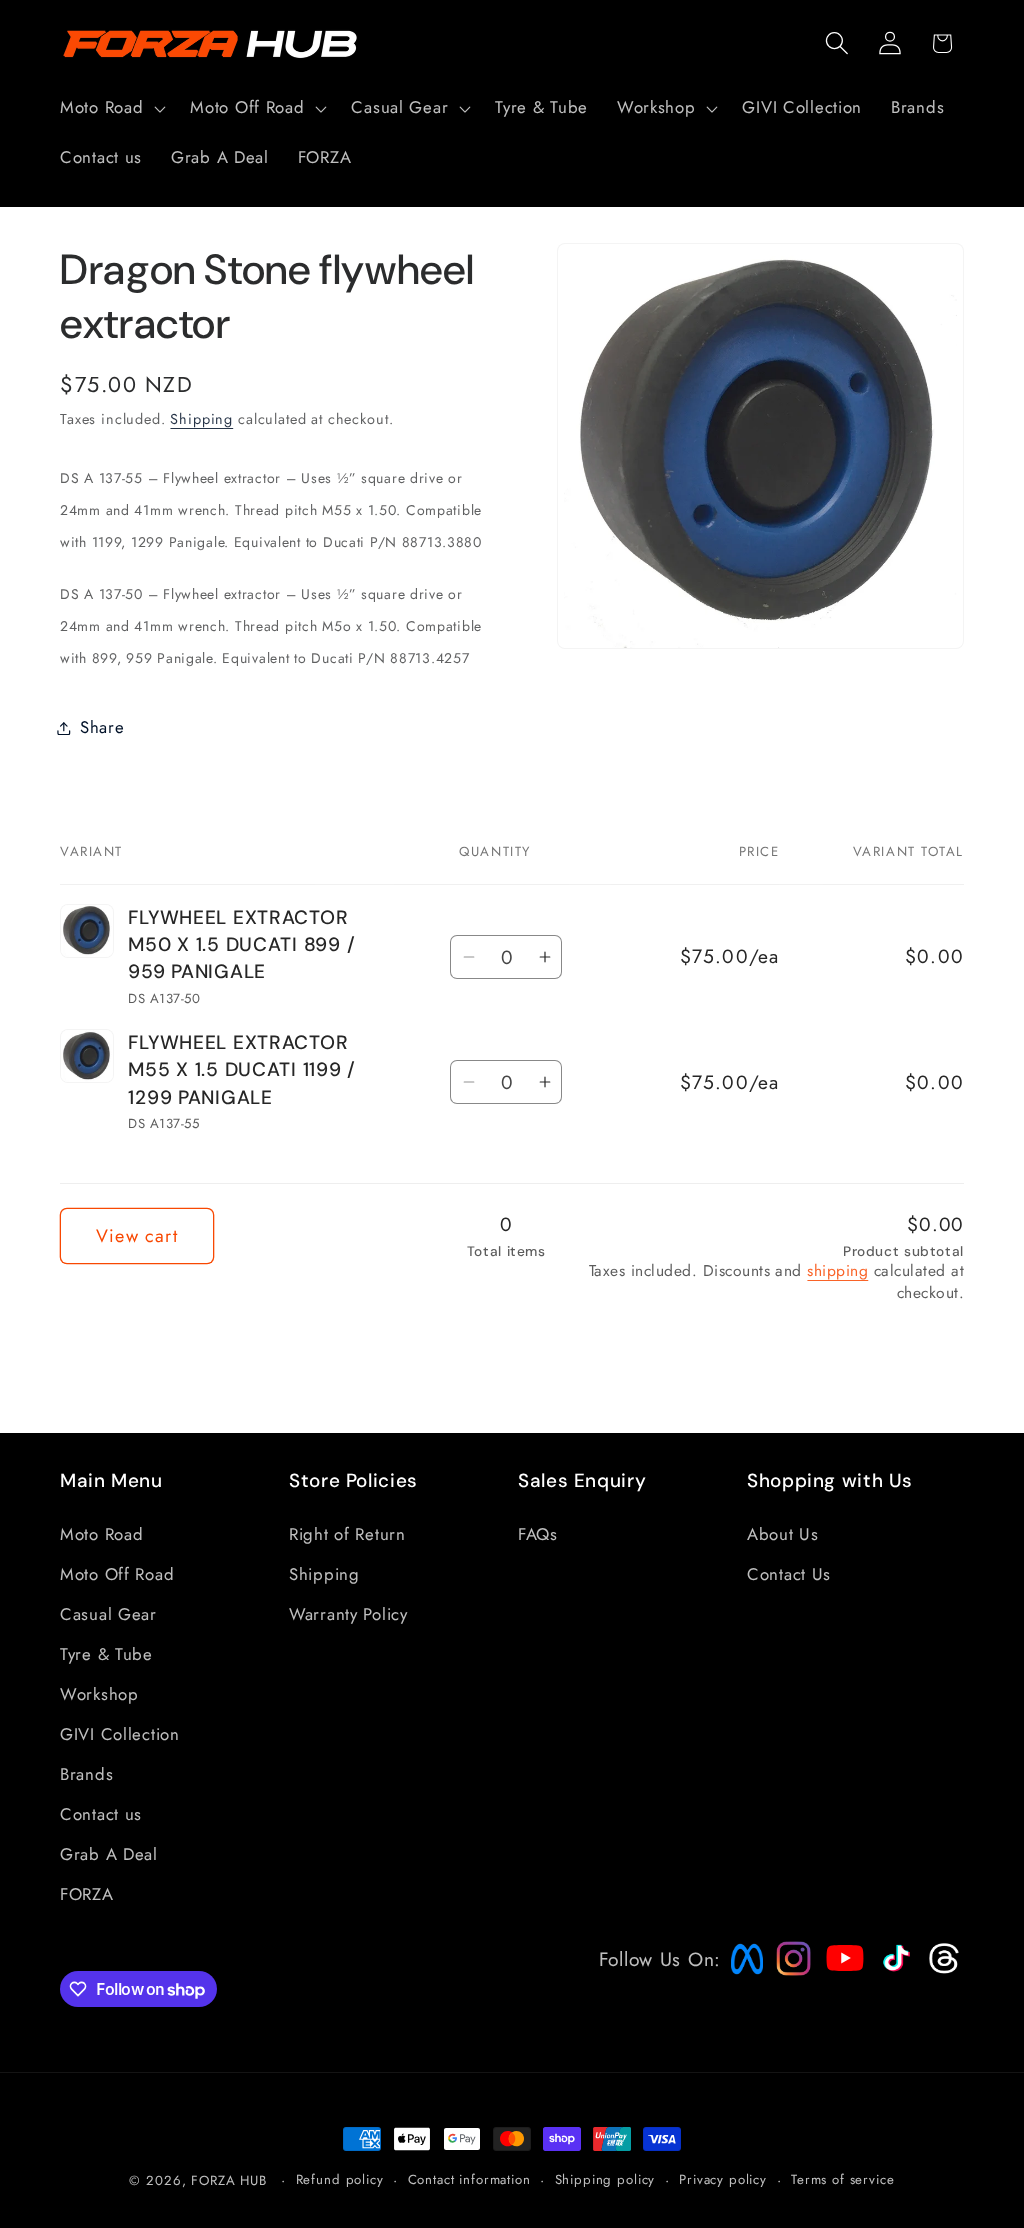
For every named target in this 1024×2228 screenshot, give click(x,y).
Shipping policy (605, 2179)
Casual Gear (108, 1614)
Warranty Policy (348, 1614)
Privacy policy (723, 2179)
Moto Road (101, 1534)
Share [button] (102, 727)
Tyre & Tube (106, 1654)
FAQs (538, 1534)
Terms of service (842, 2179)
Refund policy (340, 2179)
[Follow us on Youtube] (840, 1996)
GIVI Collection (120, 1734)
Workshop (99, 1694)
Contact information (469, 2179)
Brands (86, 1774)
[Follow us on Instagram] (787, 1969)
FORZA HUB (229, 2180)
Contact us (101, 1814)
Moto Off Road (117, 1574)
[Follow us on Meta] (742, 1974)
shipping (837, 1270)
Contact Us (789, 1574)
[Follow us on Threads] (941, 1969)
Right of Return (347, 1534)
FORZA (87, 1894)
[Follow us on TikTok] (894, 1971)
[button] (111, 108)
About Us (783, 1534)
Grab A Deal (109, 1854)
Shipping (201, 419)
